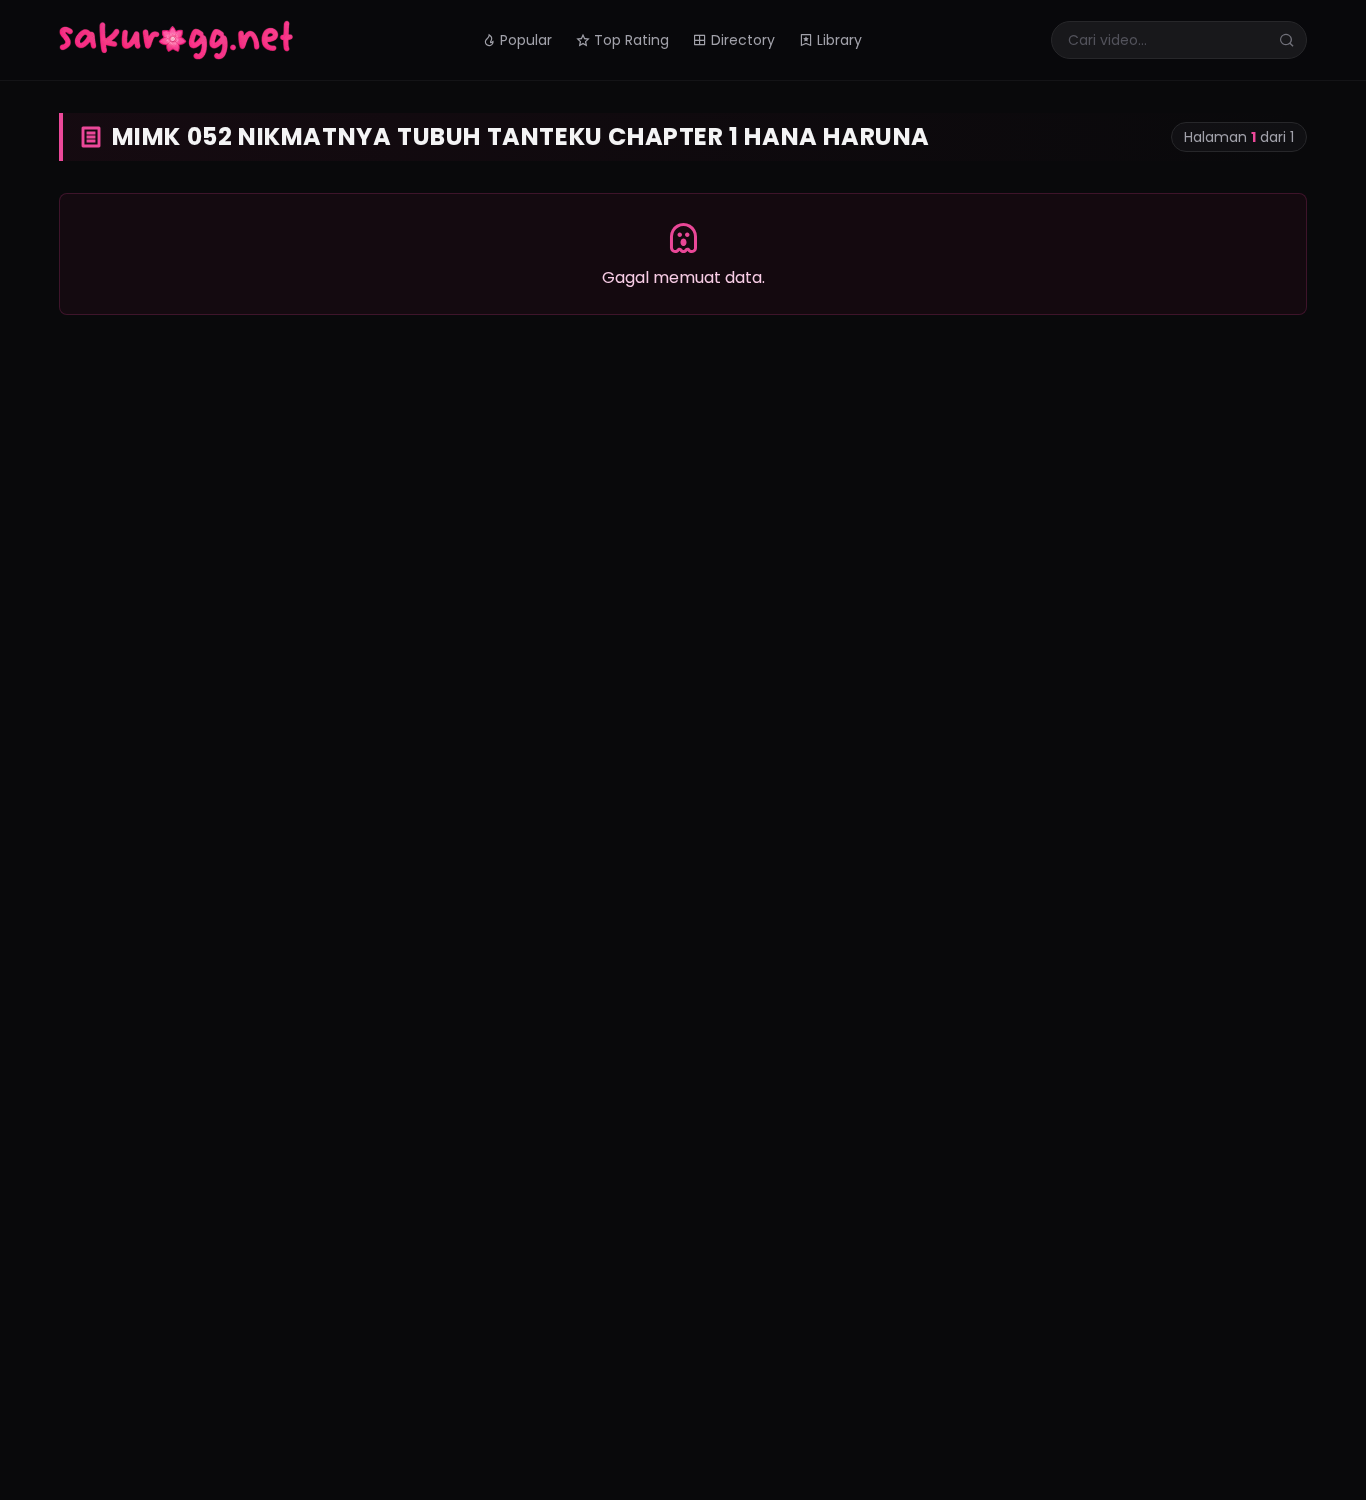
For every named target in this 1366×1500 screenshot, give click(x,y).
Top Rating (631, 40)
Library (839, 40)
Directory (743, 40)
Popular (526, 40)
